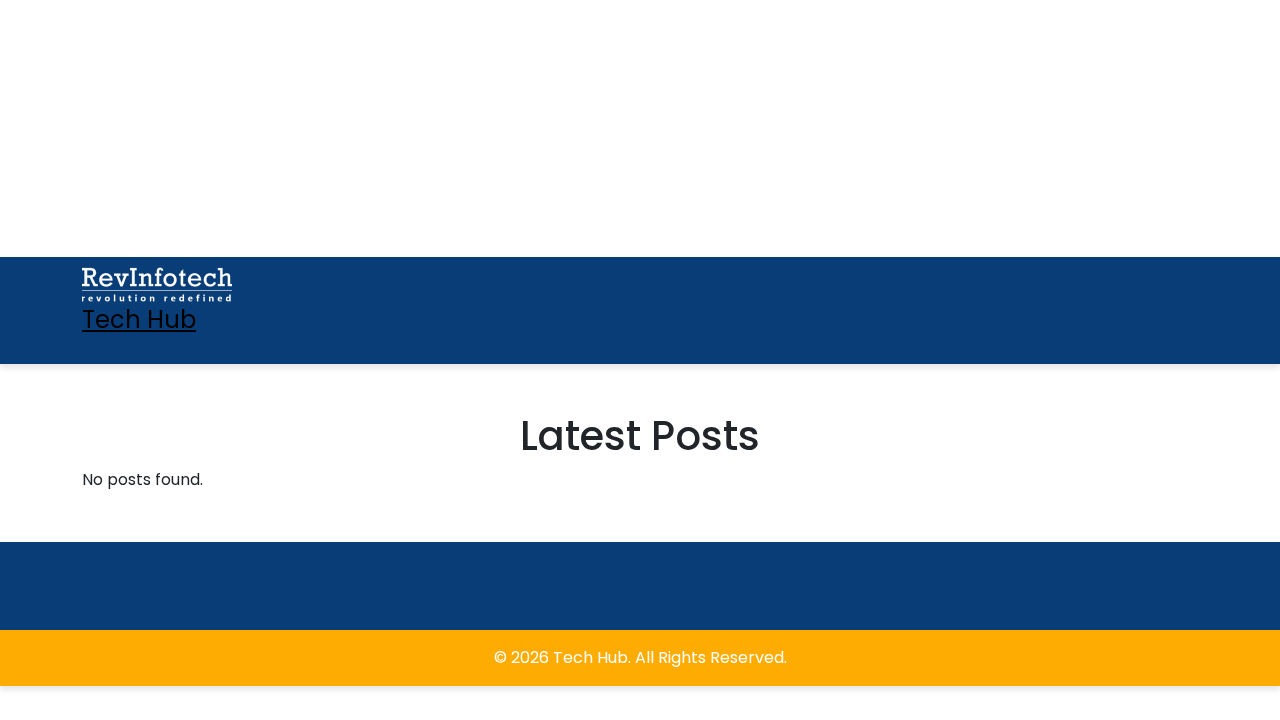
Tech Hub (139, 319)
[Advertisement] (125, 125)
